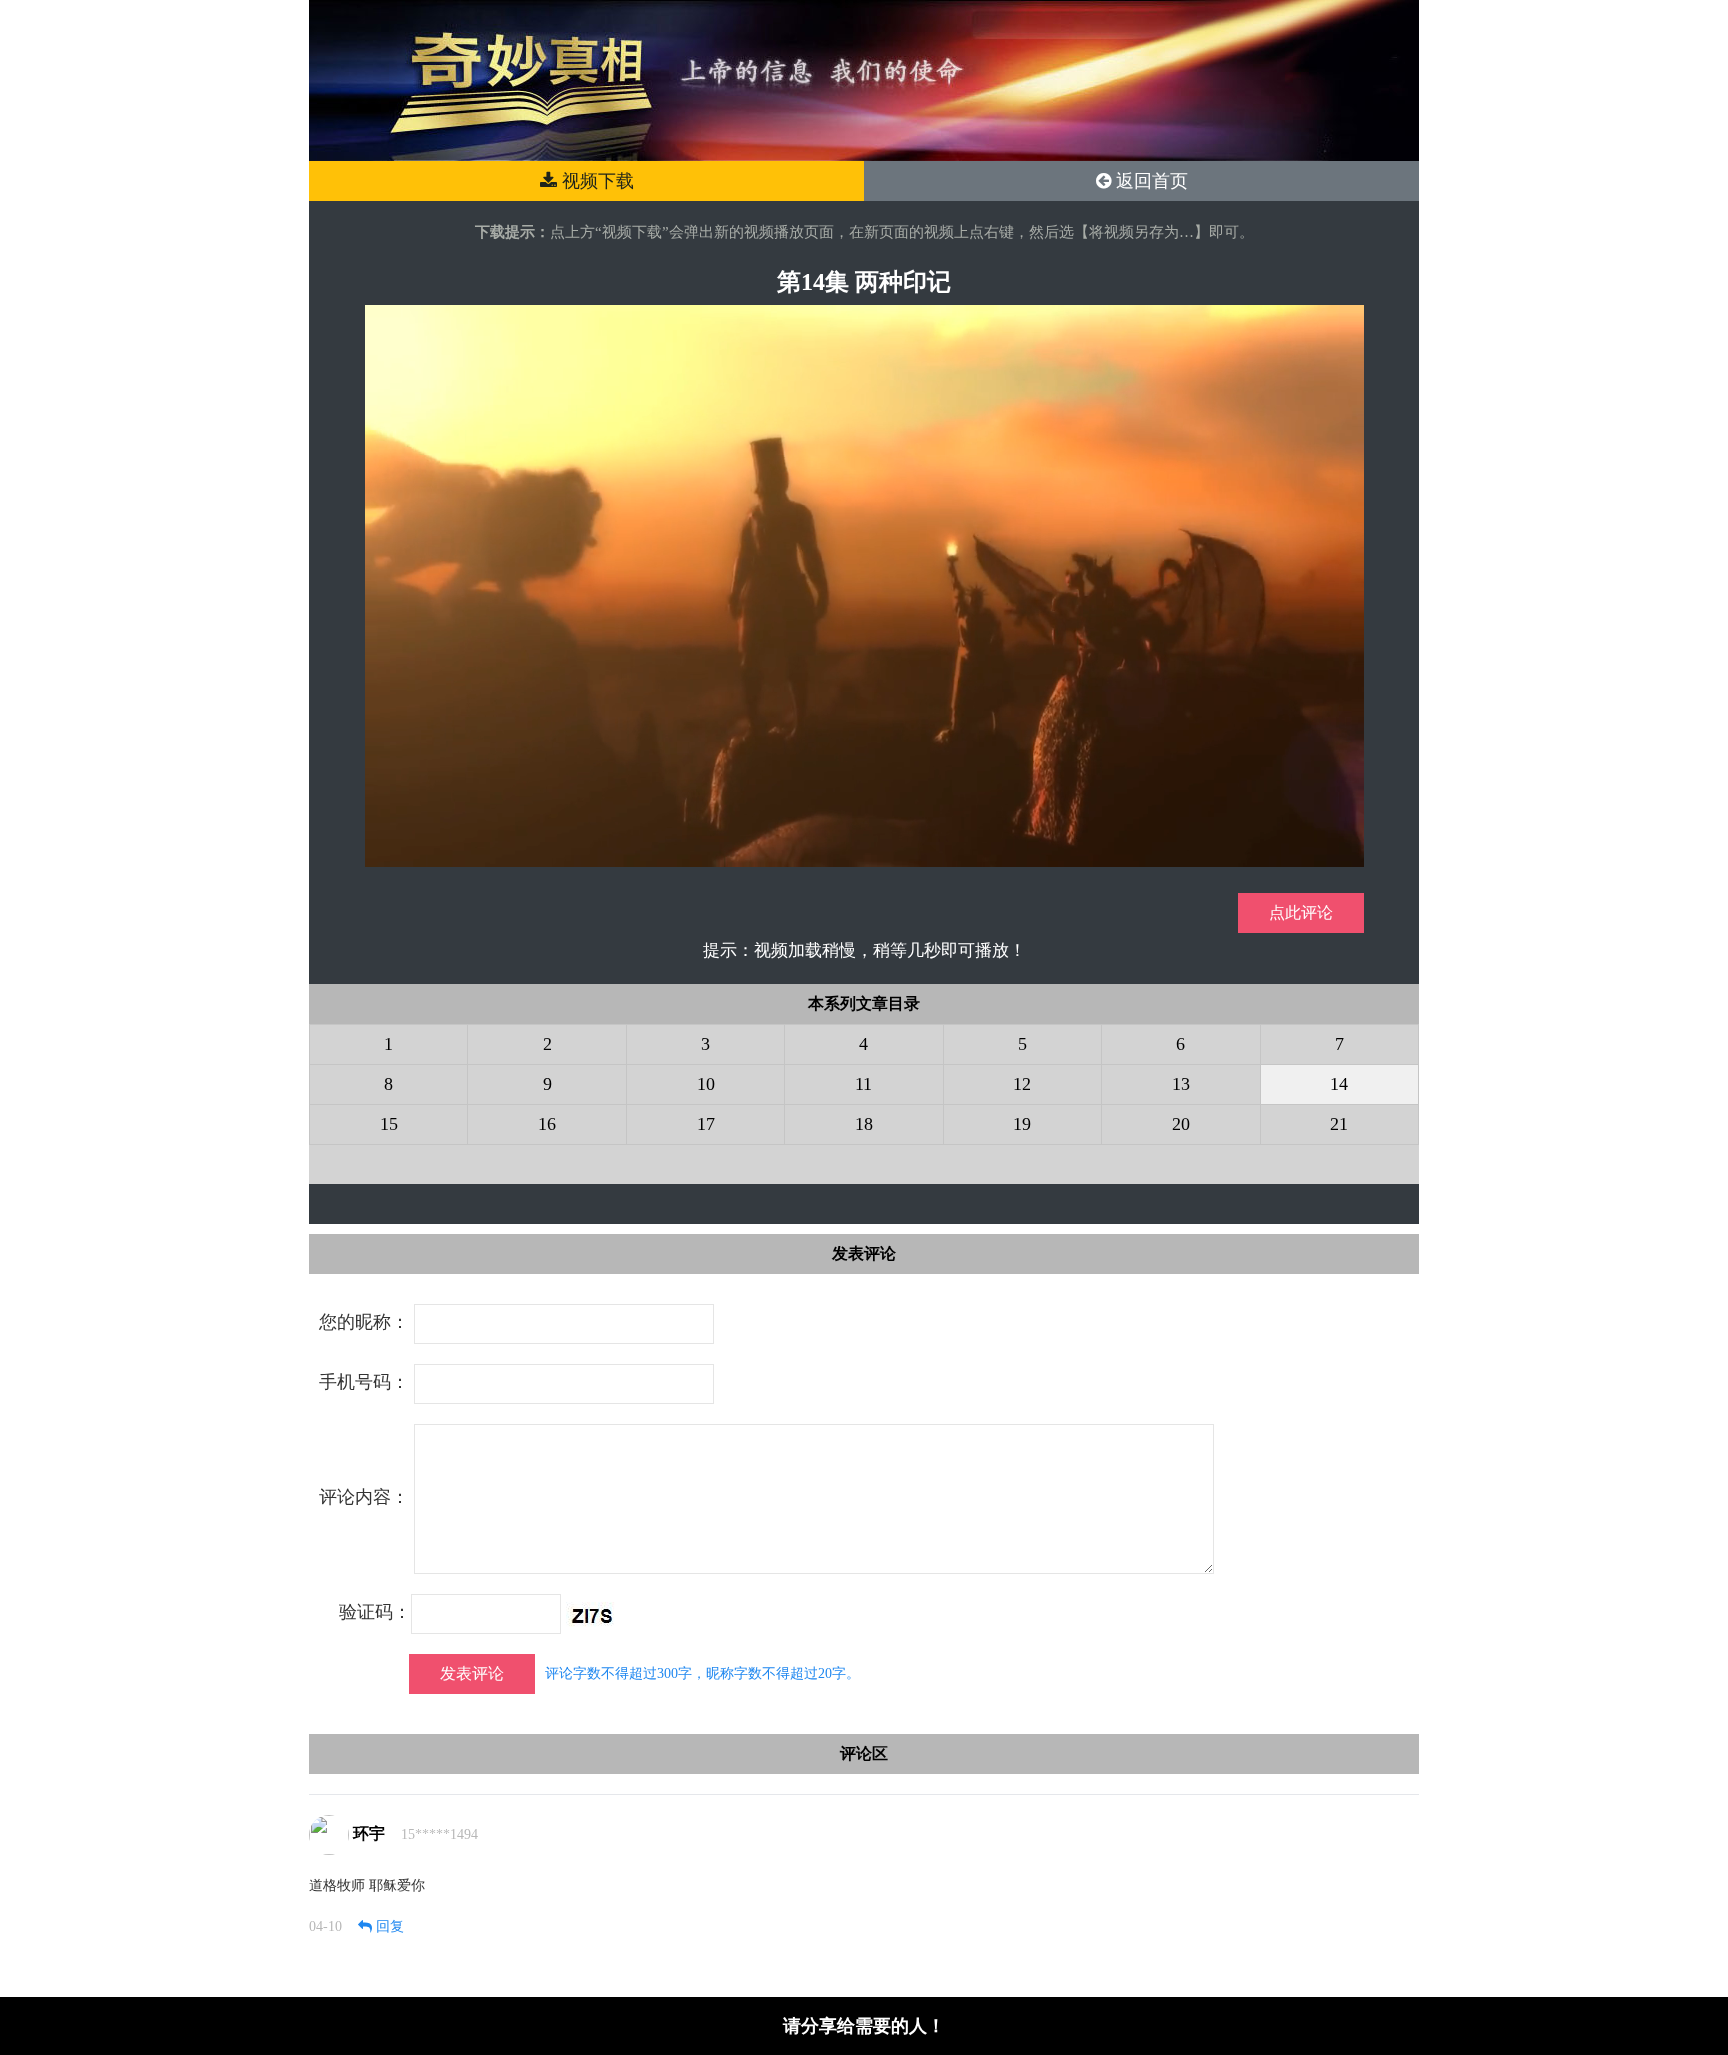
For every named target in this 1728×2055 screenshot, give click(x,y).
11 (863, 1084)
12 (1022, 1084)
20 (1181, 1124)
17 (706, 1124)
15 (389, 1124)
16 (547, 1124)
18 (864, 1124)
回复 (388, 1926)
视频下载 (595, 181)
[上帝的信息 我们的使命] (864, 79)
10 (706, 1084)
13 (1181, 1084)
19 (1022, 1124)
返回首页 (1149, 181)
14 (1339, 1084)
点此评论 (1301, 912)
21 (1339, 1124)
